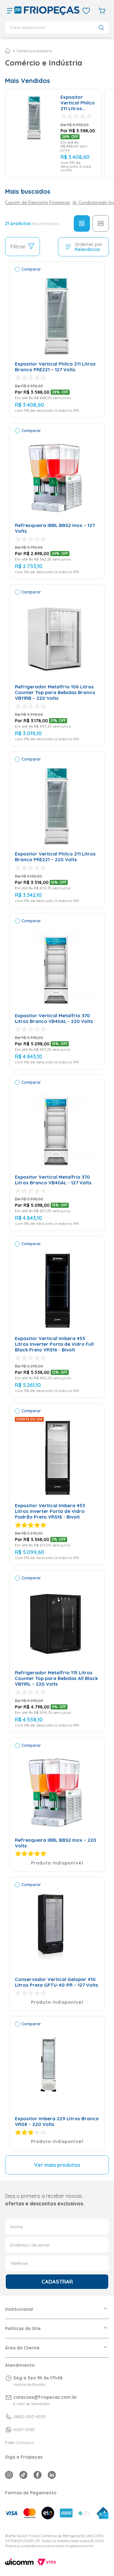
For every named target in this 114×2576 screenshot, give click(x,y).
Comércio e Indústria (34, 51)
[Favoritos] (86, 11)
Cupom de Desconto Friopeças (38, 203)
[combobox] (57, 28)
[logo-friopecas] (47, 11)
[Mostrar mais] (57, 2165)
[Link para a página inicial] (8, 51)
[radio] (82, 223)
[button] (10, 11)
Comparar (31, 269)
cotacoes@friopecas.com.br (45, 2397)
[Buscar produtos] (101, 27)
